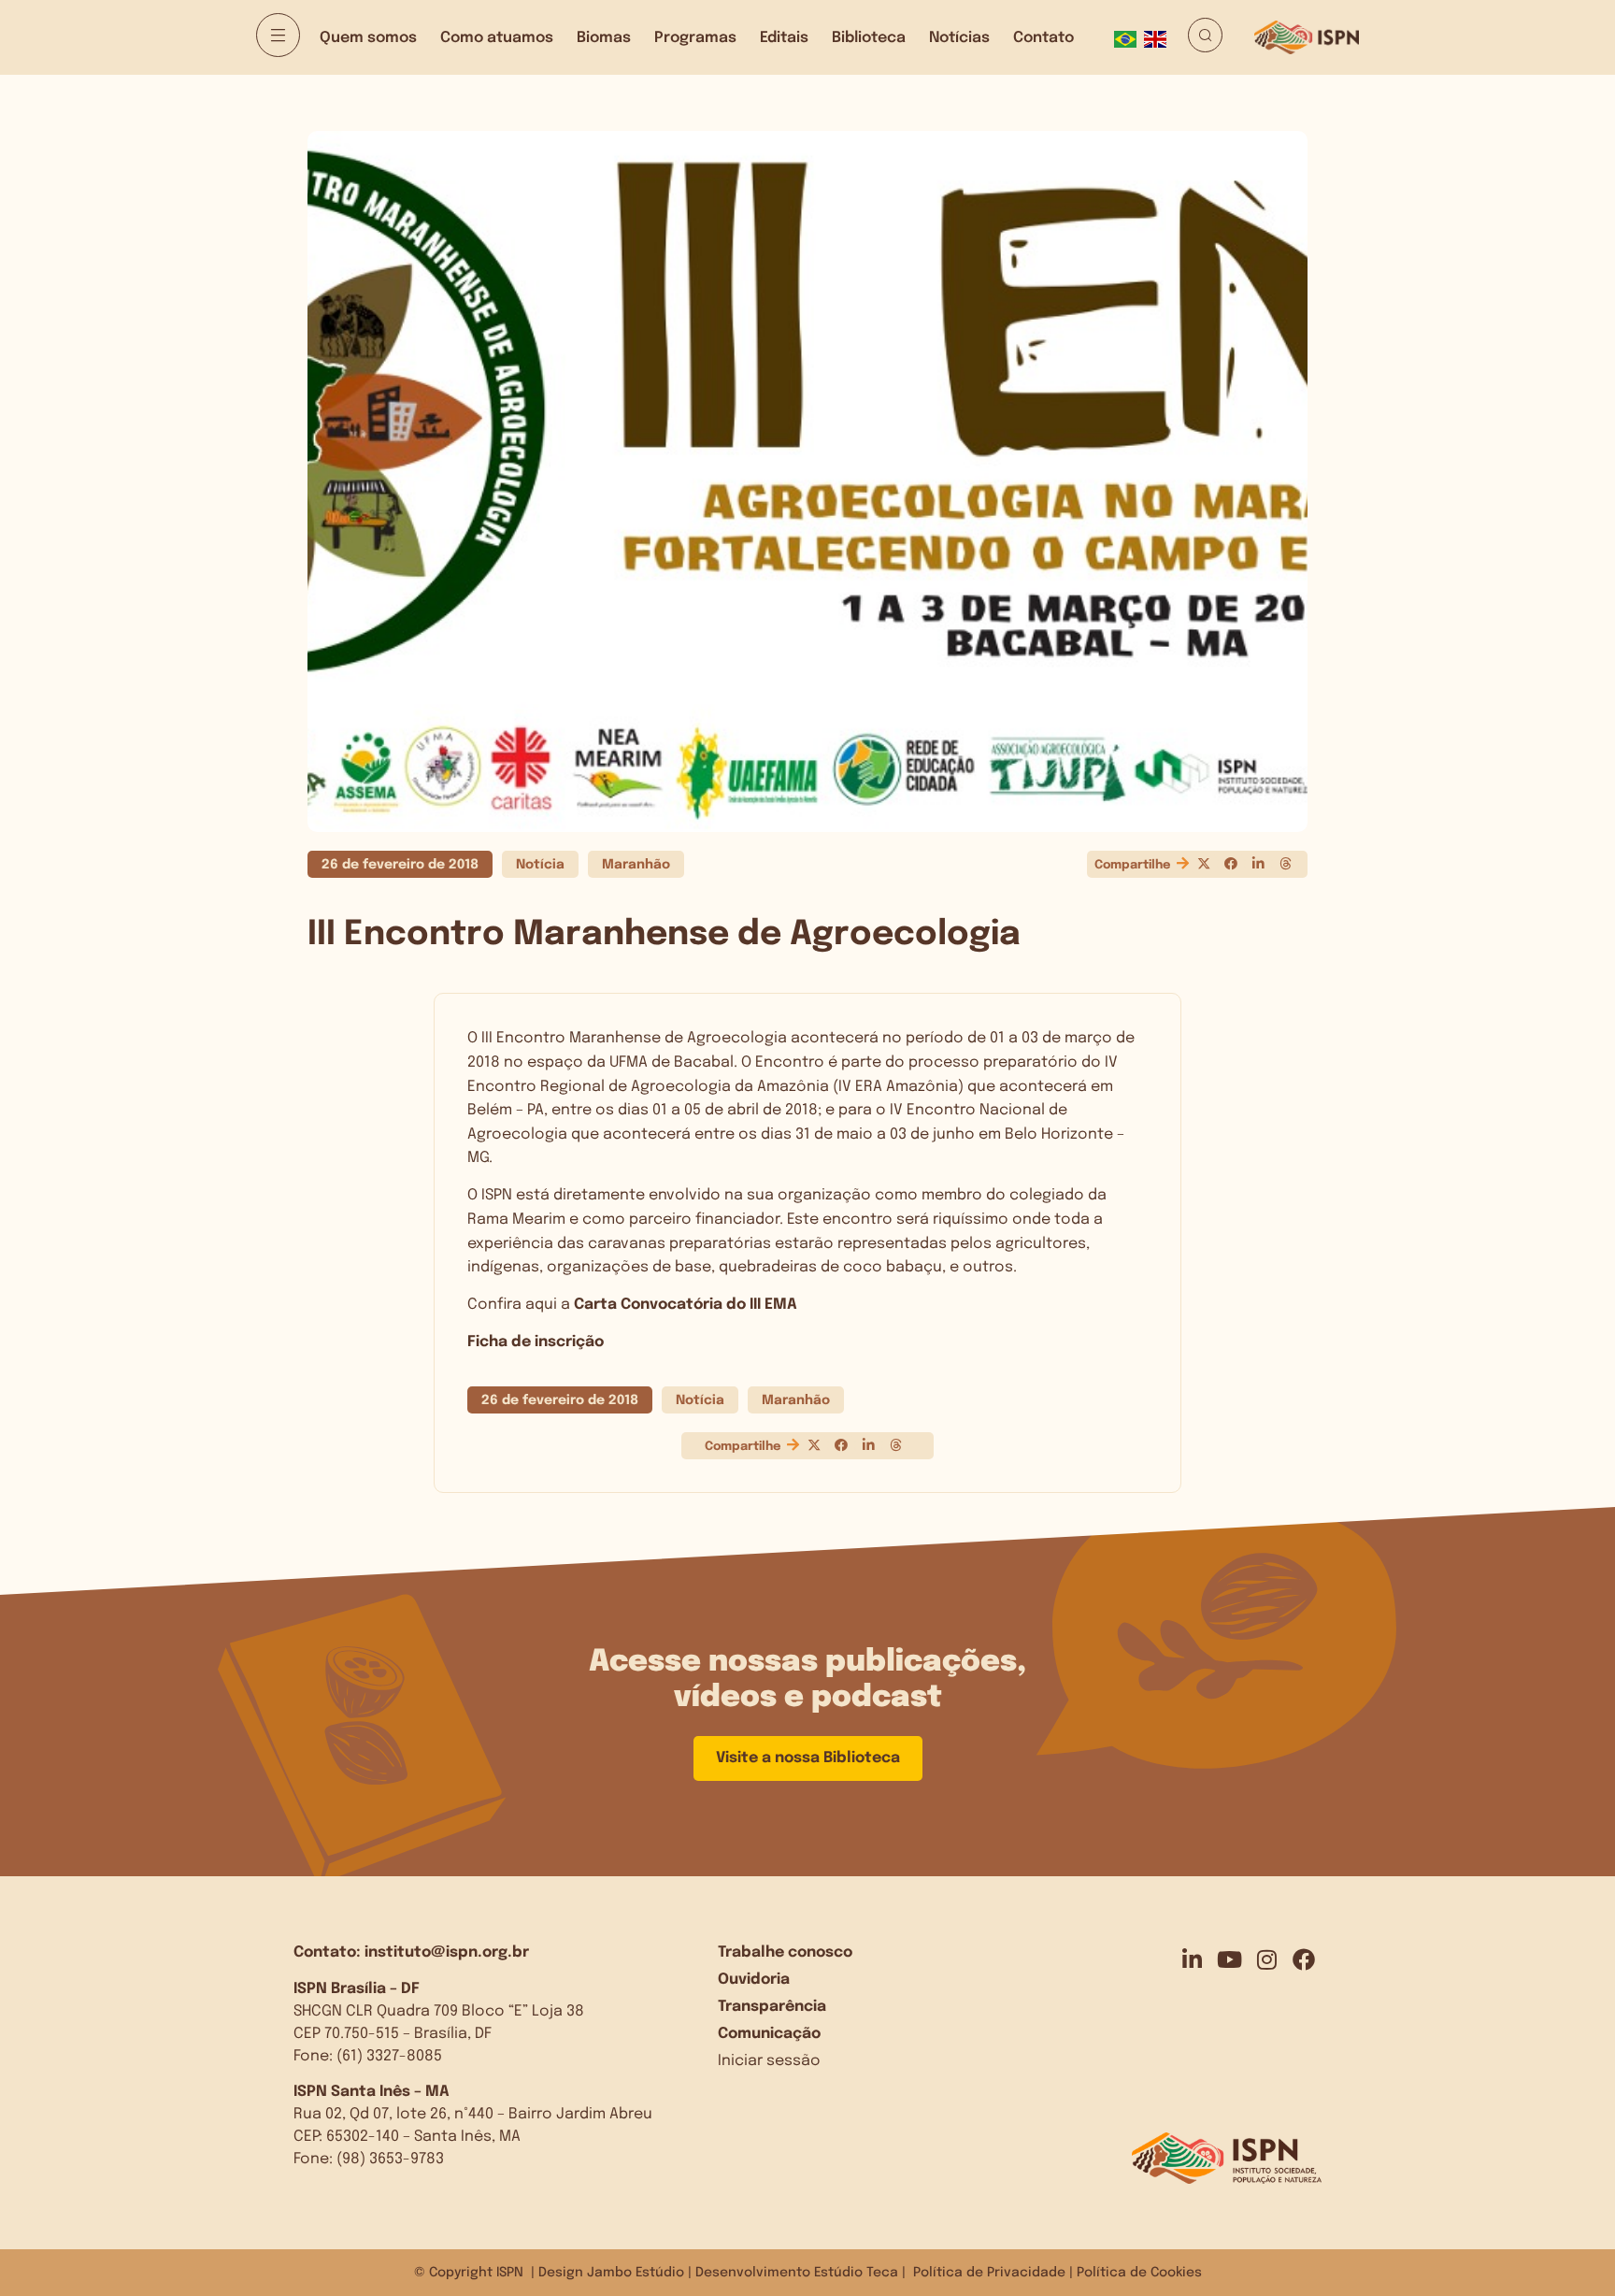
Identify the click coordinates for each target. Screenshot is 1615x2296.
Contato (1043, 38)
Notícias (959, 38)
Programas (695, 38)
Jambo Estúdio (636, 2273)
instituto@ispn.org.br (447, 1952)
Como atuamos (497, 38)
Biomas (604, 38)
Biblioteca (869, 38)
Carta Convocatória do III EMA (686, 1305)
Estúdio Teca (856, 2273)
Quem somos (368, 38)
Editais (784, 38)
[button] (1203, 864)
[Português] (1129, 37)
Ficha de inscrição (536, 1342)
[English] (1159, 37)
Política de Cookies (1139, 2273)
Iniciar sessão (769, 2061)
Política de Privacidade (989, 2273)
